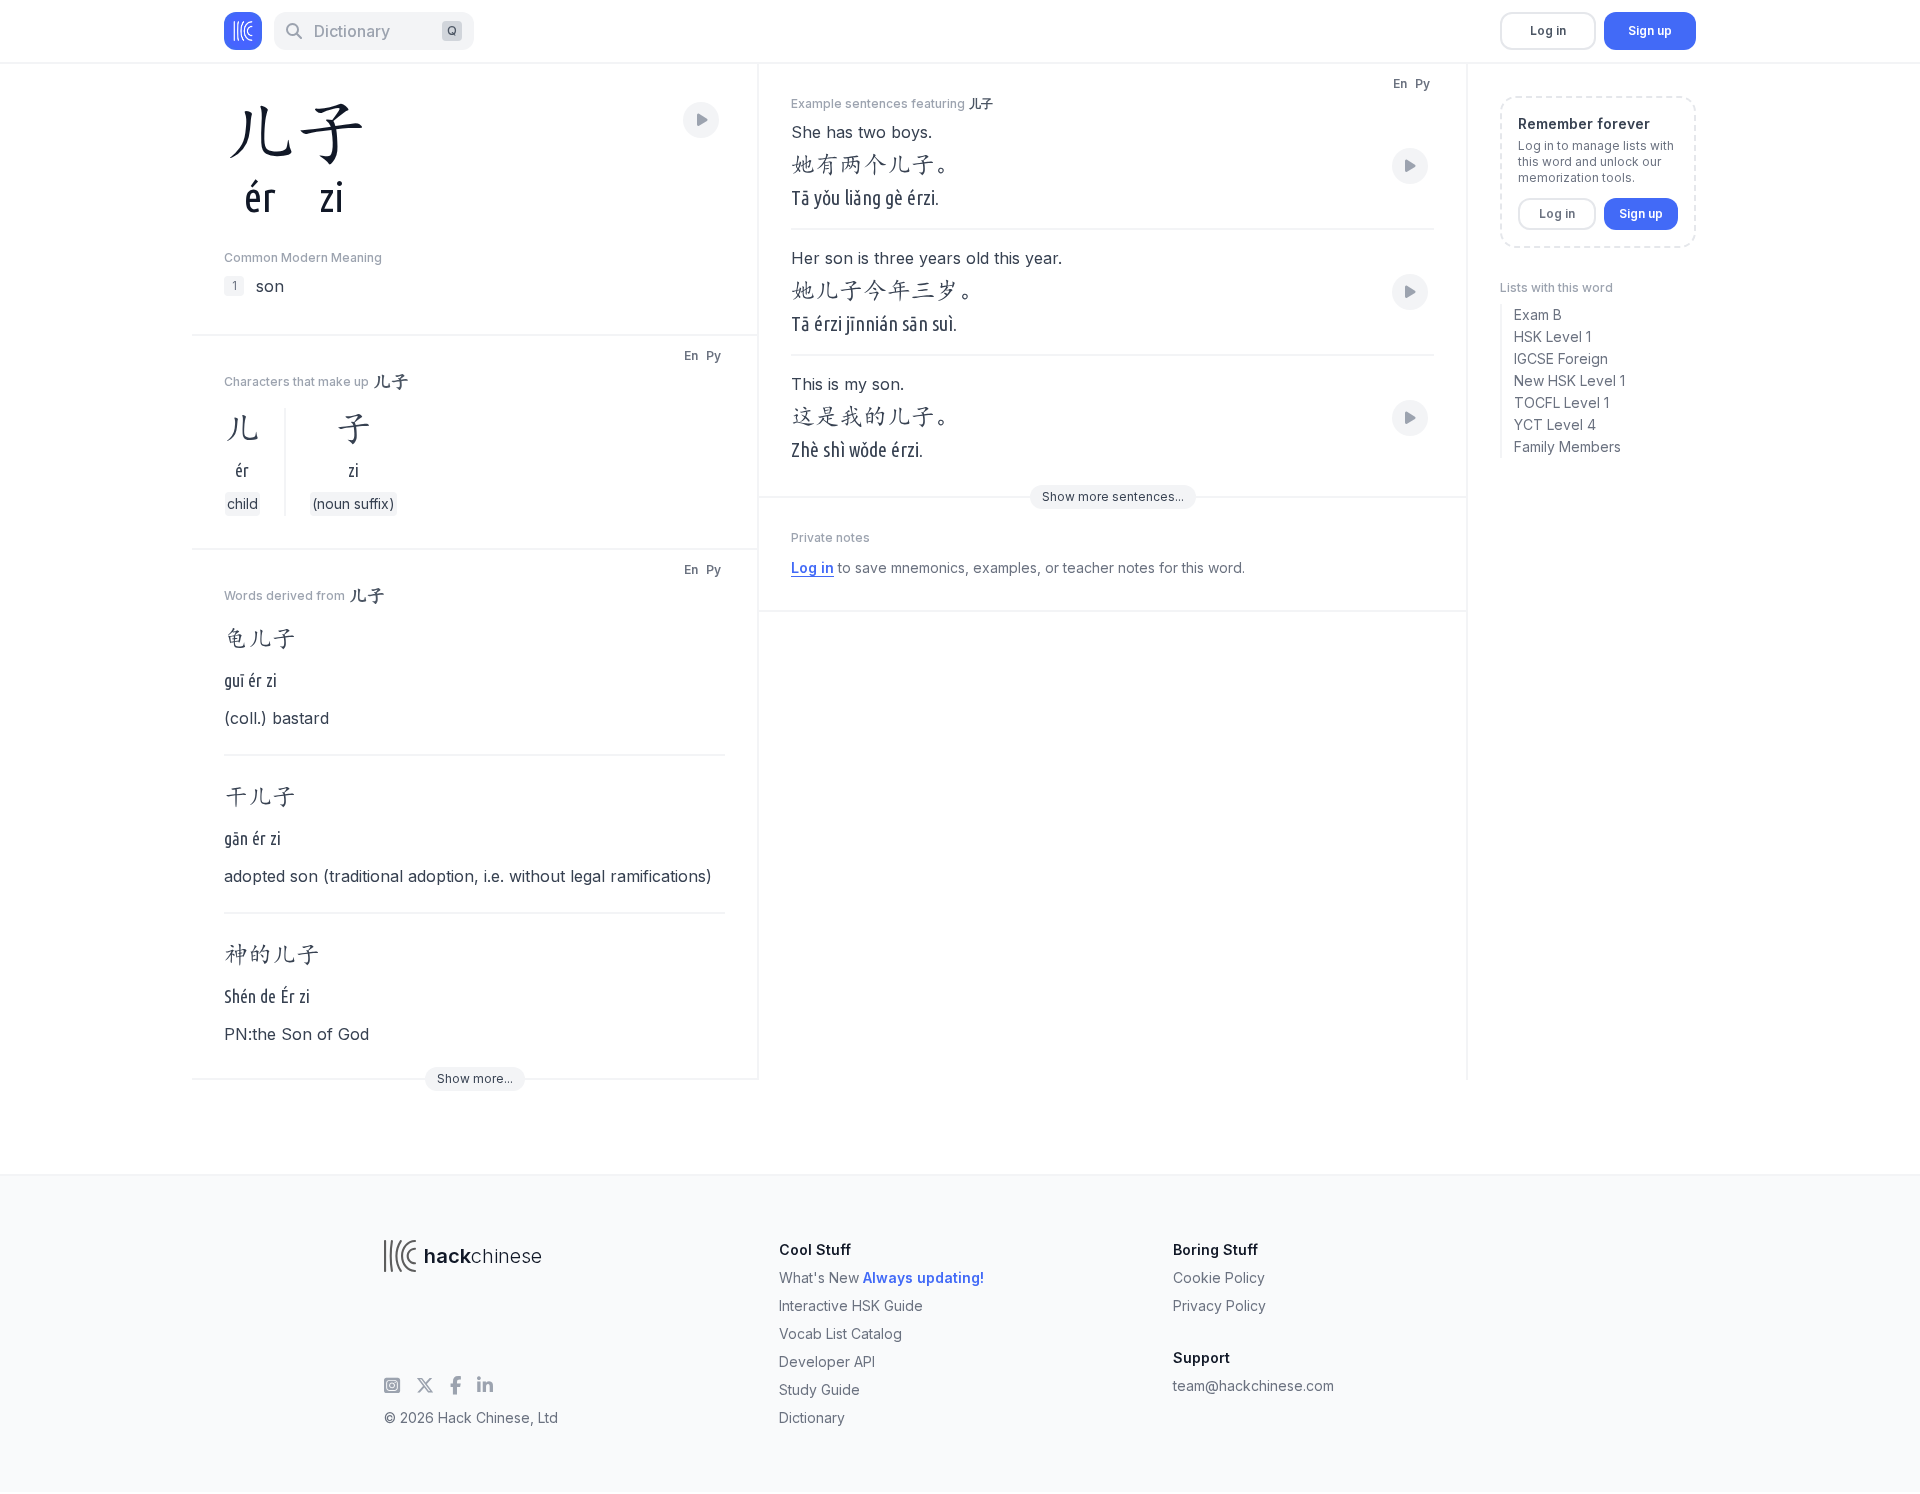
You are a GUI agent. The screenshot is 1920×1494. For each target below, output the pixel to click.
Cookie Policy (1219, 1277)
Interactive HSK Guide (851, 1305)
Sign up (1650, 30)
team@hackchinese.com (1253, 1385)
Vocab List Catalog (840, 1333)
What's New (881, 1277)
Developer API (827, 1361)
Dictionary (812, 1417)
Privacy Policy (1219, 1305)
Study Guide (819, 1389)
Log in (1548, 30)
